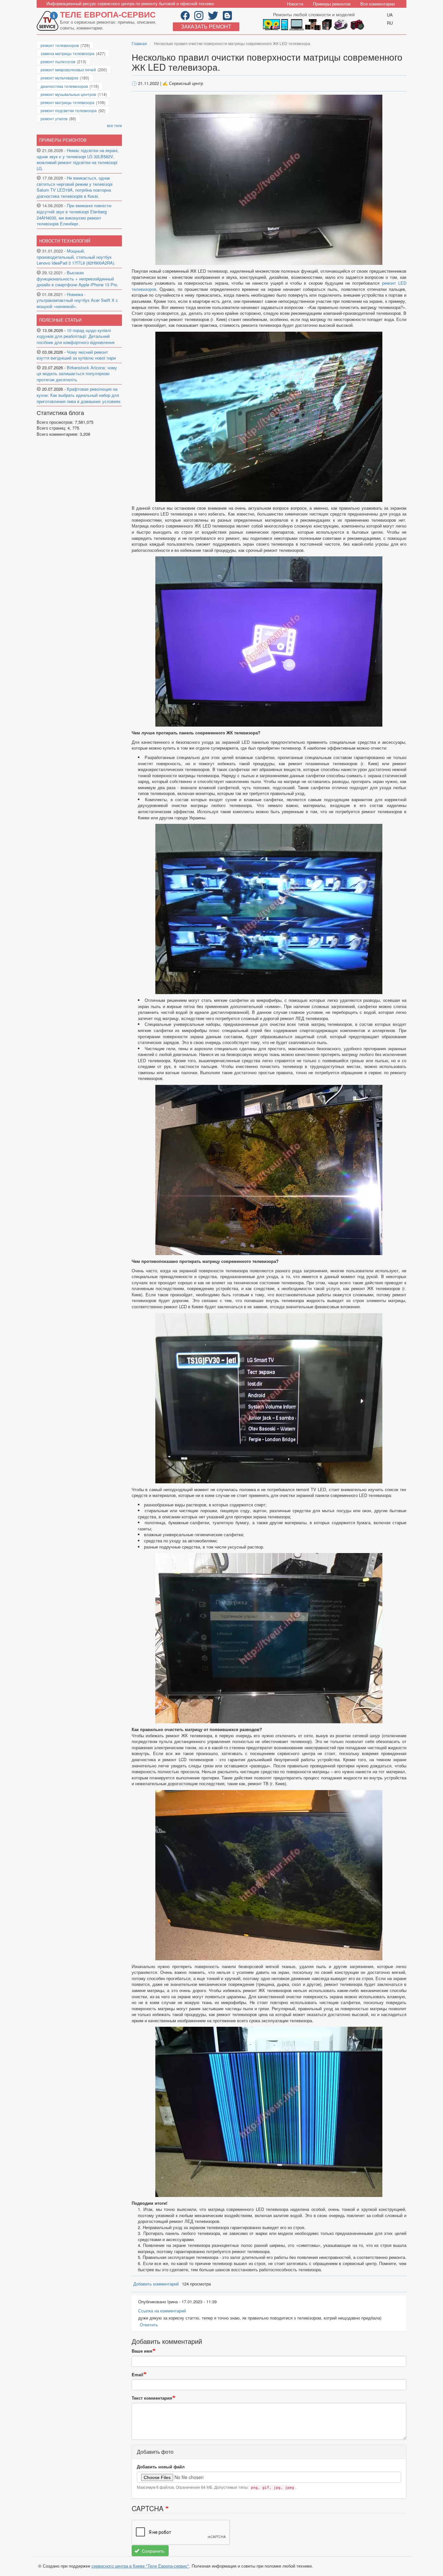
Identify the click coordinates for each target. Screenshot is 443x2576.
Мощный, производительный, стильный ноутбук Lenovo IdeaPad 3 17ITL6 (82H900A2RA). (76, 257)
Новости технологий (65, 241)
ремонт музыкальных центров (68, 94)
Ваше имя (142, 2351)
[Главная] (48, 21)
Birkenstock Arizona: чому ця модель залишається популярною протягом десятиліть (77, 374)
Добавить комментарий (156, 2284)
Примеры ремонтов (332, 4)
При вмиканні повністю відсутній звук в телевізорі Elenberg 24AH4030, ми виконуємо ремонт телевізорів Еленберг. (74, 214)
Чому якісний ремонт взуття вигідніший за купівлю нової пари (76, 355)
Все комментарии (377, 4)
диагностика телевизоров (64, 86)
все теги (114, 125)
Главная (139, 43)
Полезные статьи (60, 320)
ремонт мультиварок (59, 78)
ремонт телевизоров (60, 45)
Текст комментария (152, 2398)
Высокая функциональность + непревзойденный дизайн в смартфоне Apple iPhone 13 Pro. (78, 279)
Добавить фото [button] (155, 2452)
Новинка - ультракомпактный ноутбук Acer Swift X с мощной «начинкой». (77, 300)
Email (138, 2375)
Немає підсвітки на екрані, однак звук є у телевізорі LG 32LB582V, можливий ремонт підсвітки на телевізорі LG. (78, 159)
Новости (295, 4)
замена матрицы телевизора (67, 53)
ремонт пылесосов (58, 61)
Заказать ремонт (206, 26)
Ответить (149, 2325)
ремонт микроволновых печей (68, 70)
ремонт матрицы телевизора (67, 102)
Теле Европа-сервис (108, 14)
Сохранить (152, 2551)
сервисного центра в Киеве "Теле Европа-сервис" (140, 2566)
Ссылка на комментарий (162, 2311)
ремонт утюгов (54, 119)
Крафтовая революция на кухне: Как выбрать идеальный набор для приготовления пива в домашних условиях (79, 395)
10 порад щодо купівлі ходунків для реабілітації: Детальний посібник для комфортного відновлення (76, 336)
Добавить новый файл (161, 2467)
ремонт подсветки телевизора (69, 110)
